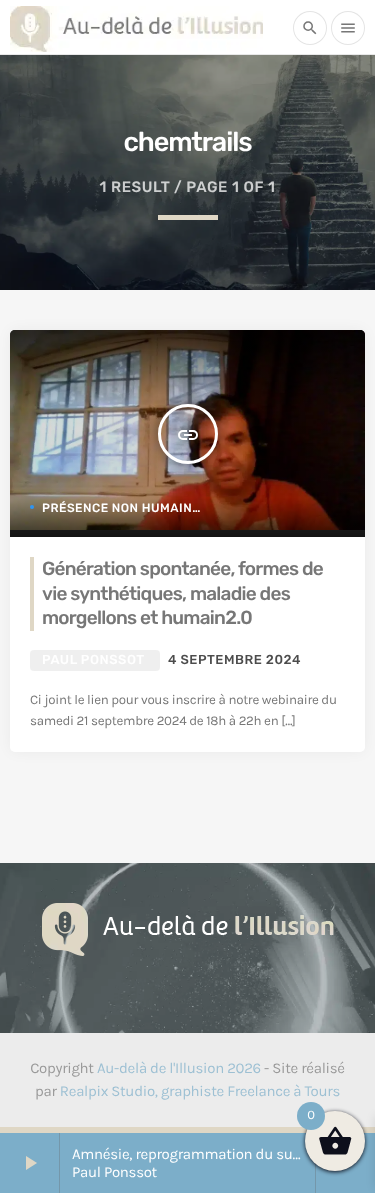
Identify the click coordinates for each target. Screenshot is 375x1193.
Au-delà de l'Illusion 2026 (179, 1068)
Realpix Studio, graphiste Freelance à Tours (200, 1091)
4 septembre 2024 (234, 660)
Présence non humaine (121, 508)
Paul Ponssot (93, 660)
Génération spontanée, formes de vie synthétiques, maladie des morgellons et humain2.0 (182, 593)
